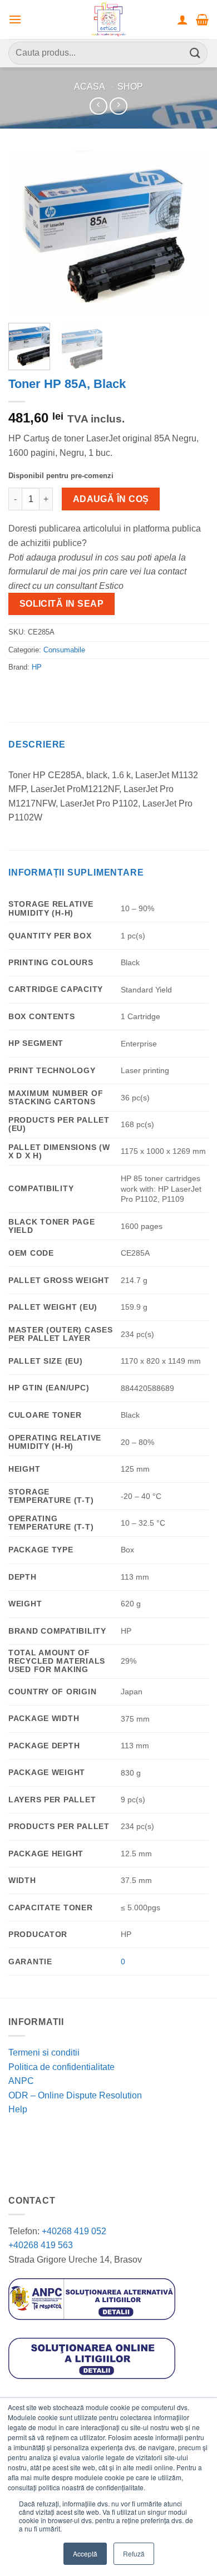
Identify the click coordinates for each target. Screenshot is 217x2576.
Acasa (90, 87)
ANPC (21, 2081)
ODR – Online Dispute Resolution (75, 2095)
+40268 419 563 (41, 2245)
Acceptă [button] (85, 2553)
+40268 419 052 (73, 2231)
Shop (130, 87)
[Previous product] (118, 106)
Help (18, 2109)
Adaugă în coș (111, 499)
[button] (15, 19)
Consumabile (64, 650)
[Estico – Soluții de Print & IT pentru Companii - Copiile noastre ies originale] (108, 19)
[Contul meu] (183, 19)
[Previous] (26, 233)
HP (37, 667)
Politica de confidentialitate (61, 2067)
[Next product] (98, 106)
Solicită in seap (61, 604)
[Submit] (195, 53)
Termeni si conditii (44, 2053)
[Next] (191, 233)
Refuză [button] (134, 2553)
